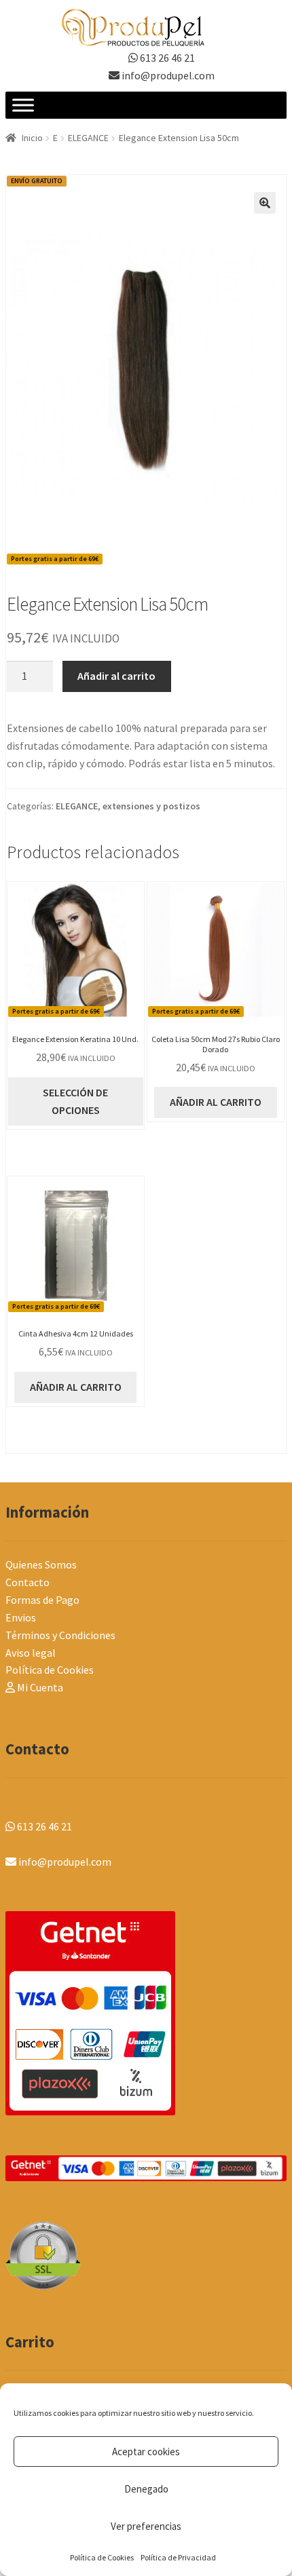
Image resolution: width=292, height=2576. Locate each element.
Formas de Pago (42, 1600)
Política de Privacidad (178, 2557)
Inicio (32, 138)
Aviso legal (31, 1653)
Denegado (146, 2489)
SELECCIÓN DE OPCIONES (75, 1101)
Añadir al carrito (116, 676)
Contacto (28, 1582)
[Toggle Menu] (23, 105)
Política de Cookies (102, 2557)
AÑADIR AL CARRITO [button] (216, 1102)
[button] (265, 203)
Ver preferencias (146, 2526)
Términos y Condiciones (60, 1635)
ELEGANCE (88, 138)
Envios (21, 1617)
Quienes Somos (41, 1564)
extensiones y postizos (151, 806)
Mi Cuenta (39, 1687)
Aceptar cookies (146, 2452)
